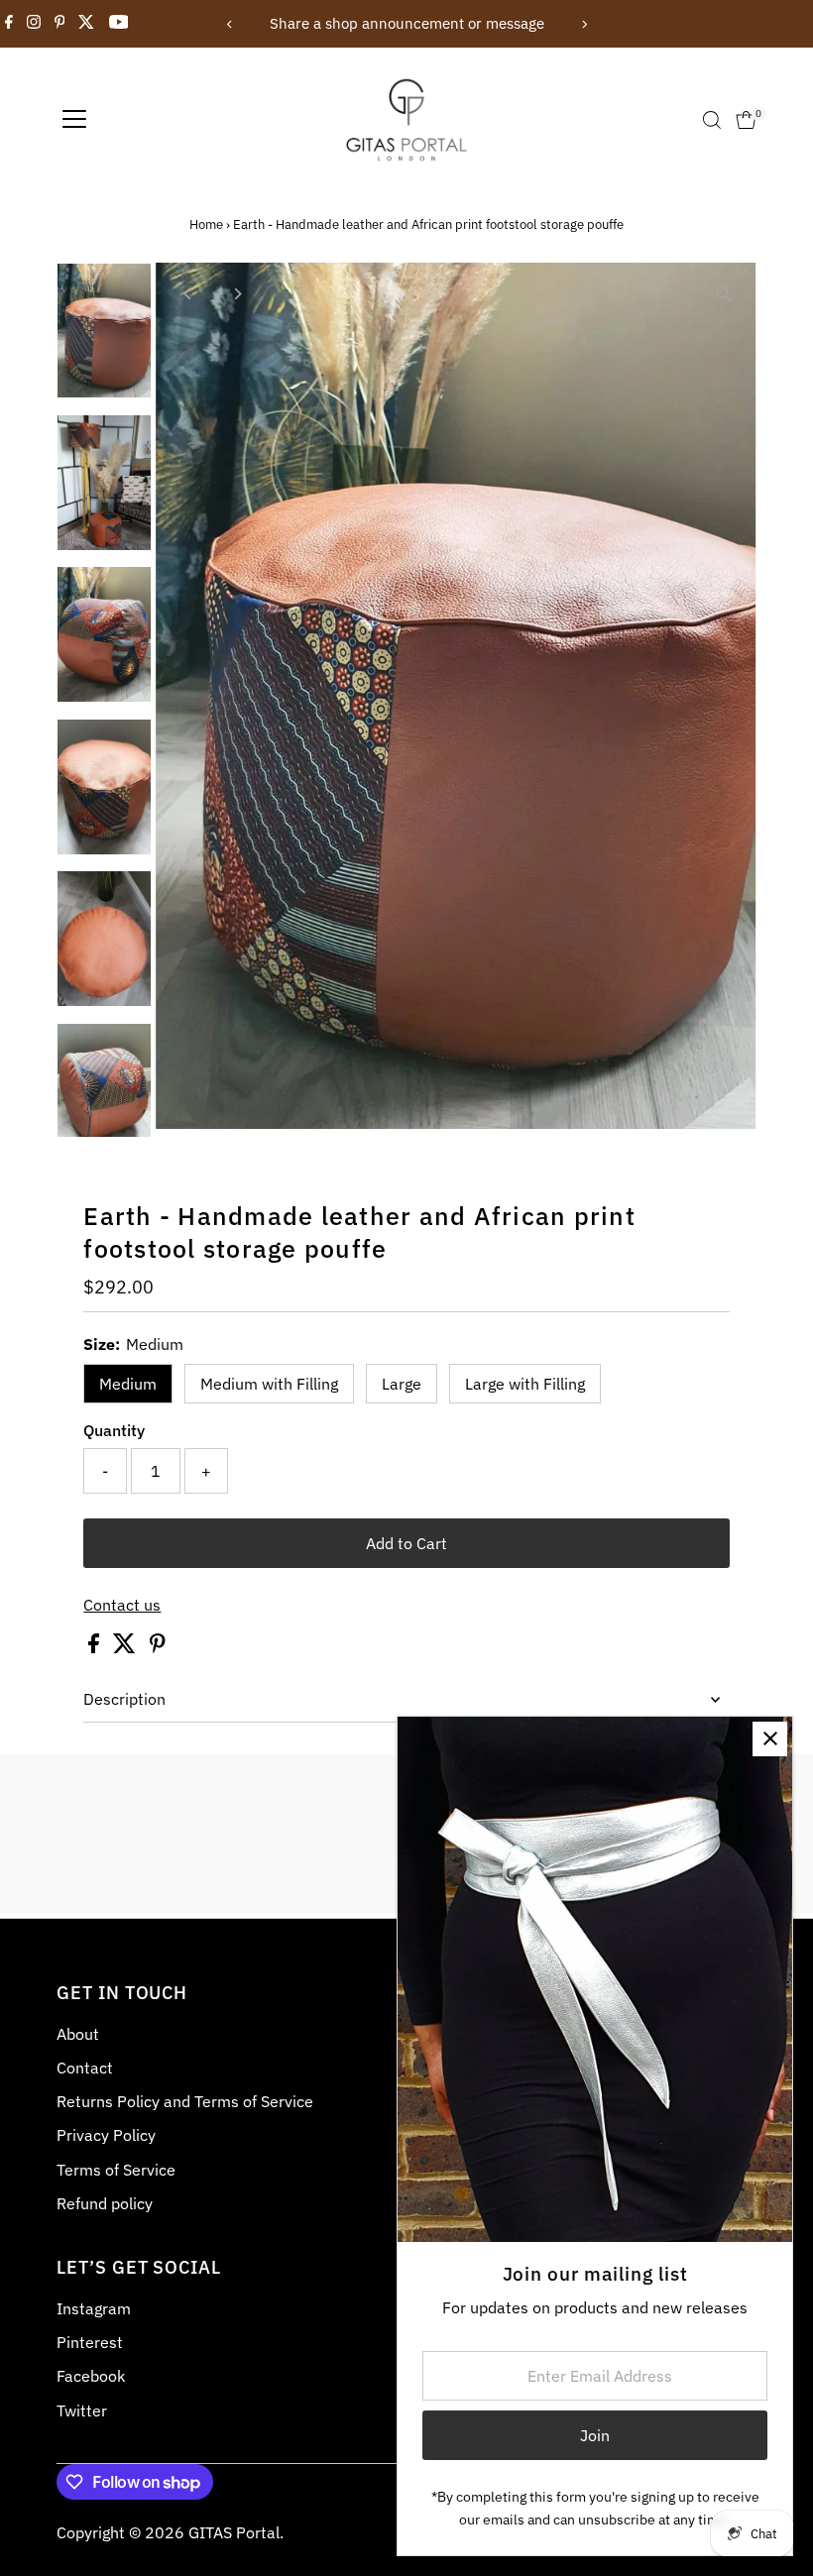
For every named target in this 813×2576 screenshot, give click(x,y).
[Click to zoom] (724, 295)
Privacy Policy (106, 2135)
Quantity (114, 1430)
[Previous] (230, 24)
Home (206, 224)
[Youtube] (119, 24)
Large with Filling (525, 1384)
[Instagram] (34, 24)
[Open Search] (712, 120)
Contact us (122, 1605)
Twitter (82, 2410)
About (78, 2034)
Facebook (91, 2376)
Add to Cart (406, 1543)
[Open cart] (746, 120)
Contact (85, 2068)
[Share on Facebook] (96, 1647)
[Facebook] (9, 24)
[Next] (583, 24)
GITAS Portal (234, 2532)
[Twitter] (86, 24)
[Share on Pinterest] (158, 1647)
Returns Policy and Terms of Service (185, 2101)
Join (595, 2435)
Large (402, 1384)
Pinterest (90, 2342)
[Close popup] (770, 1739)
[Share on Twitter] (126, 1647)
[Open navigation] (74, 120)
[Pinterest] (60, 24)
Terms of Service (116, 2170)
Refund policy (105, 2203)
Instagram (94, 2308)
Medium (128, 1384)
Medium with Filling (269, 1384)
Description (124, 1699)
